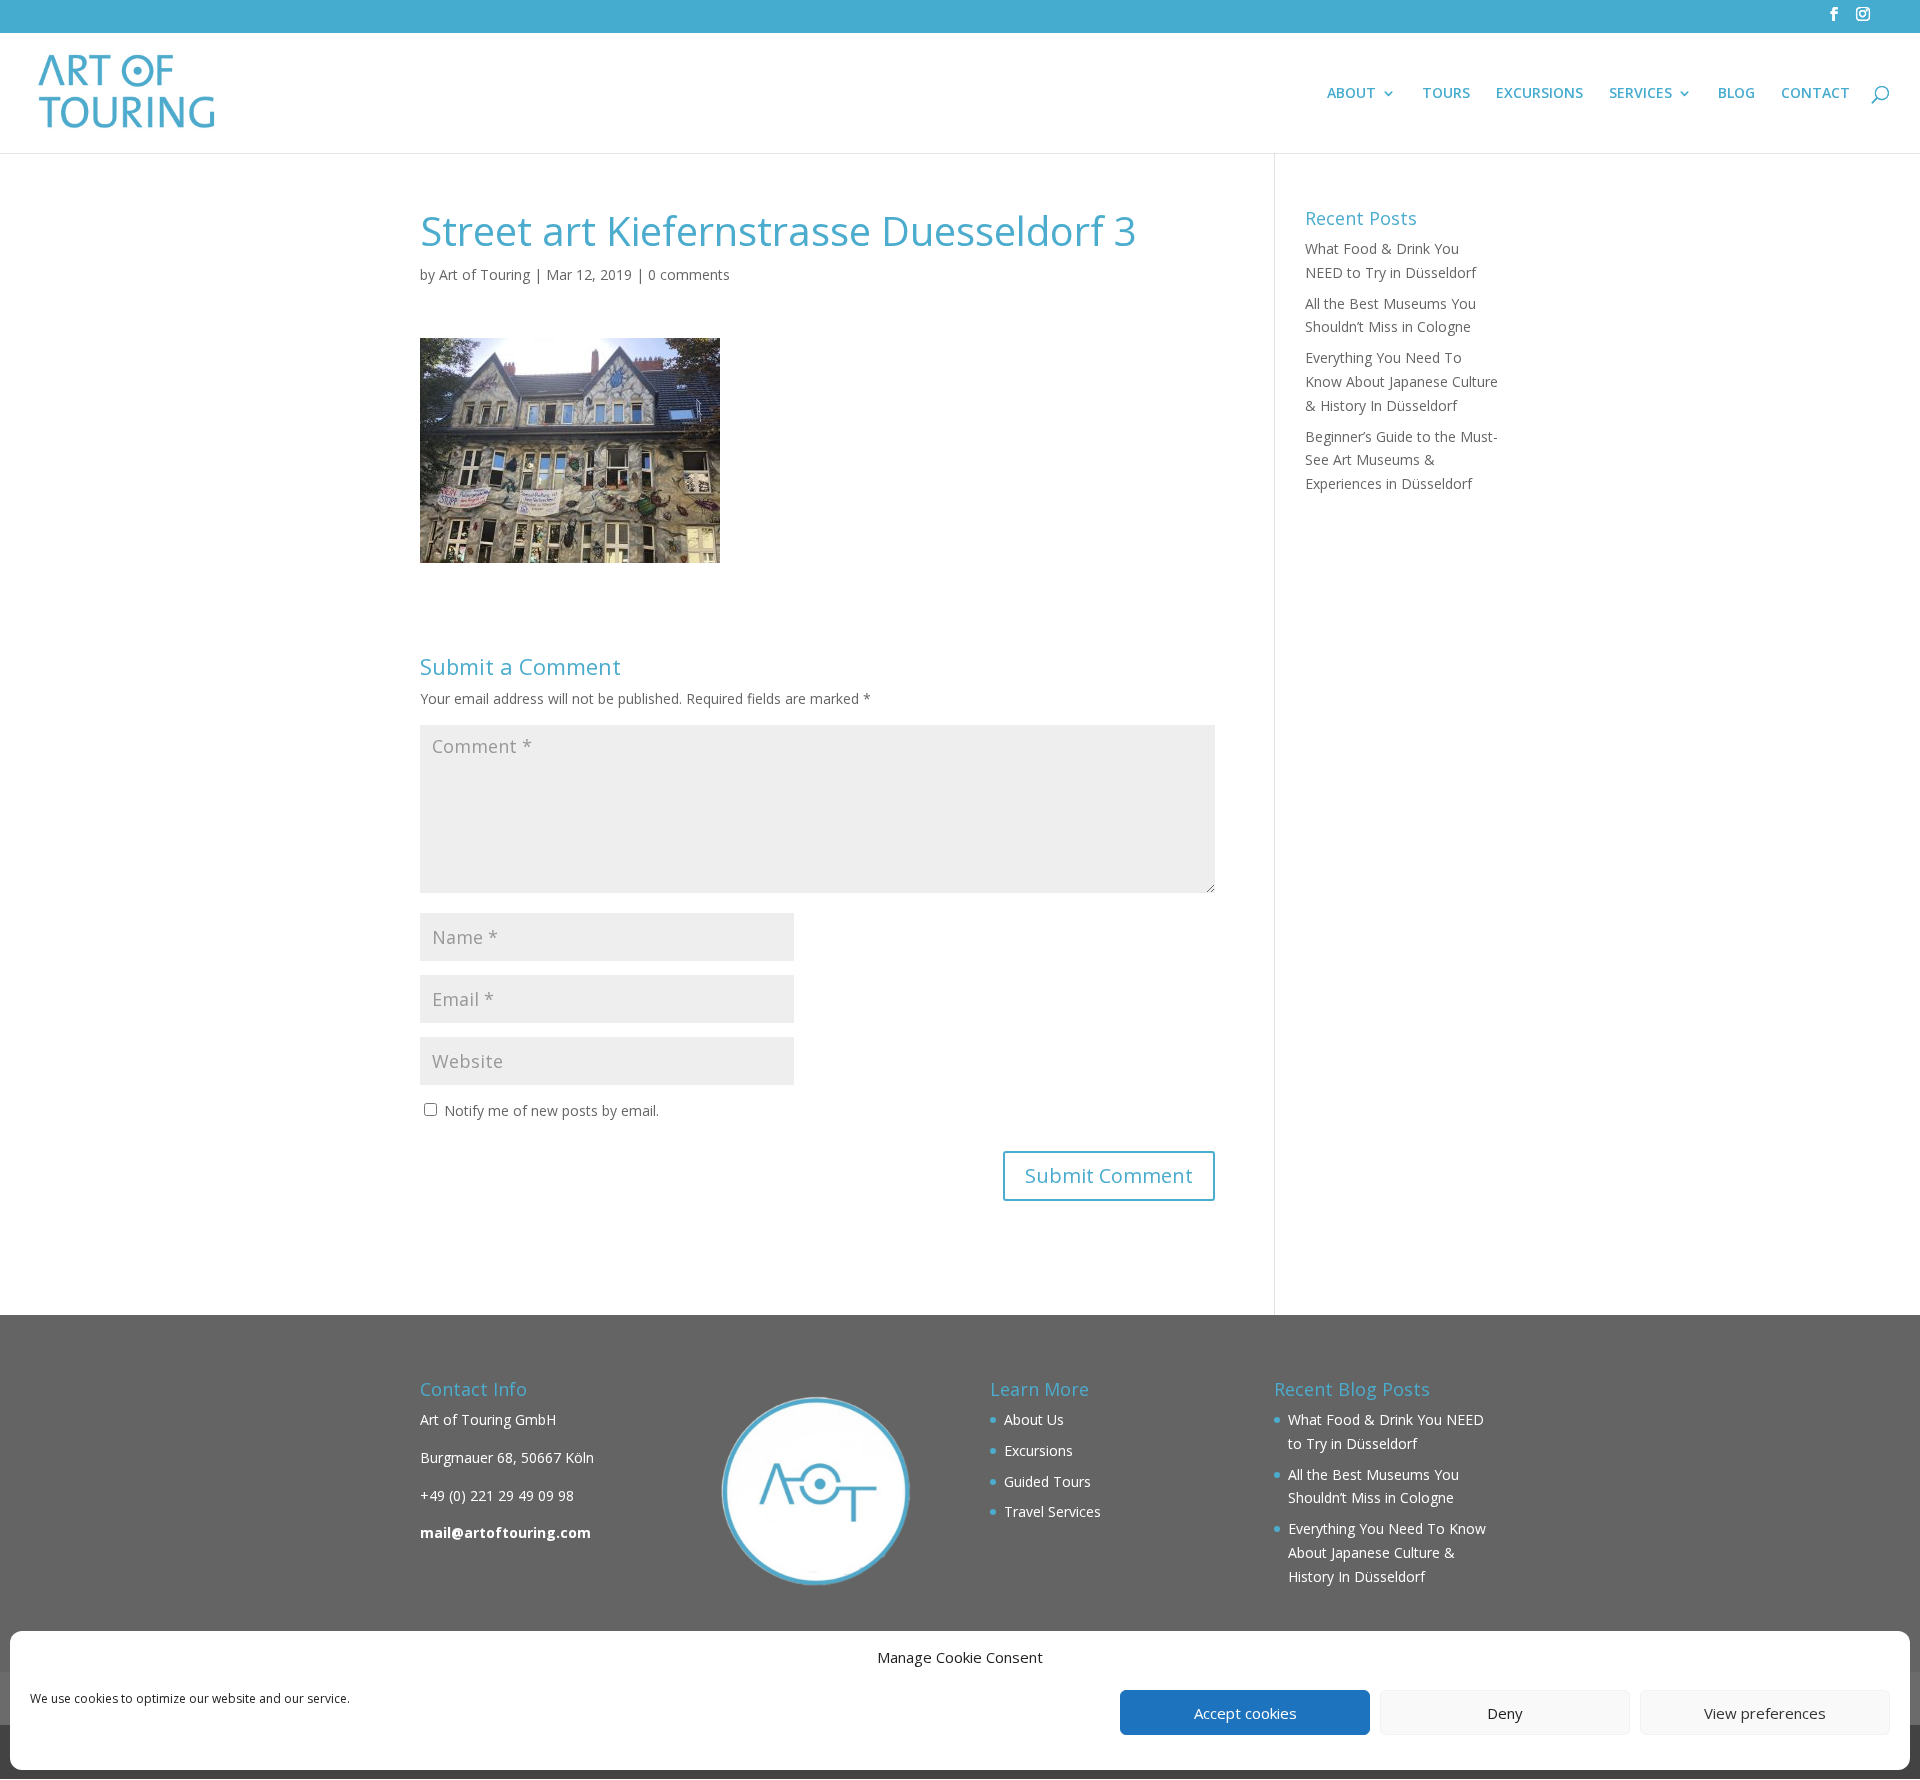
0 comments (689, 274)
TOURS (1446, 94)
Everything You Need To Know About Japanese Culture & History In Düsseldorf (1401, 381)
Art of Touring (484, 274)
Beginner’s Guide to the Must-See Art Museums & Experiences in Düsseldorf (1401, 460)
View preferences (1765, 1713)
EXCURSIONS (1539, 94)
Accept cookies (1245, 1713)
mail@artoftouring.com (505, 1532)
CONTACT (1815, 94)
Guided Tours (1047, 1481)
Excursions (1038, 1450)
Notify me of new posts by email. (551, 1110)
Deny (1505, 1713)
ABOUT (1351, 94)
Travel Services (1052, 1511)
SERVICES (1640, 94)
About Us (1034, 1419)
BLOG (1736, 94)
